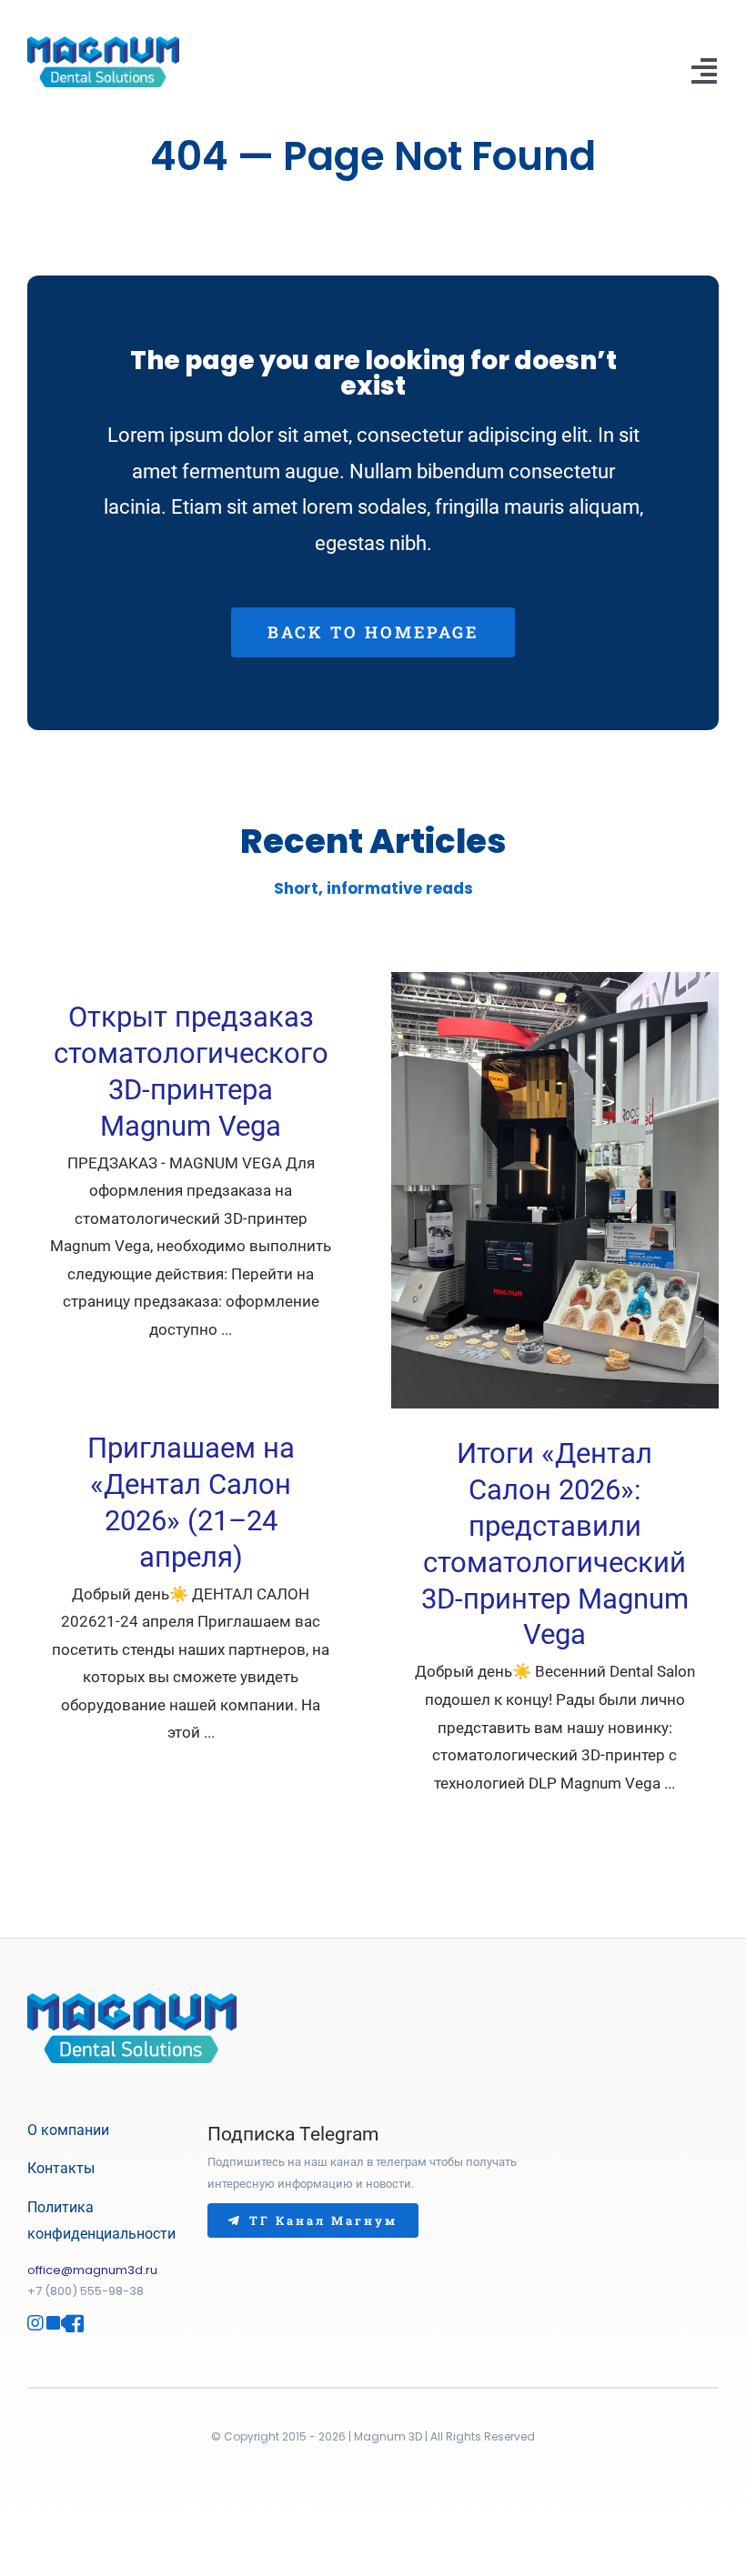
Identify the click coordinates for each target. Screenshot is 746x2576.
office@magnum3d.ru (92, 2270)
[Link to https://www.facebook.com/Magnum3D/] (67, 2323)
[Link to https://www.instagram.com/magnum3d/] (29, 2323)
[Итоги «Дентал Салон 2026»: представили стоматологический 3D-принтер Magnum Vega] (555, 1190)
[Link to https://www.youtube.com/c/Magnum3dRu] (48, 2323)
